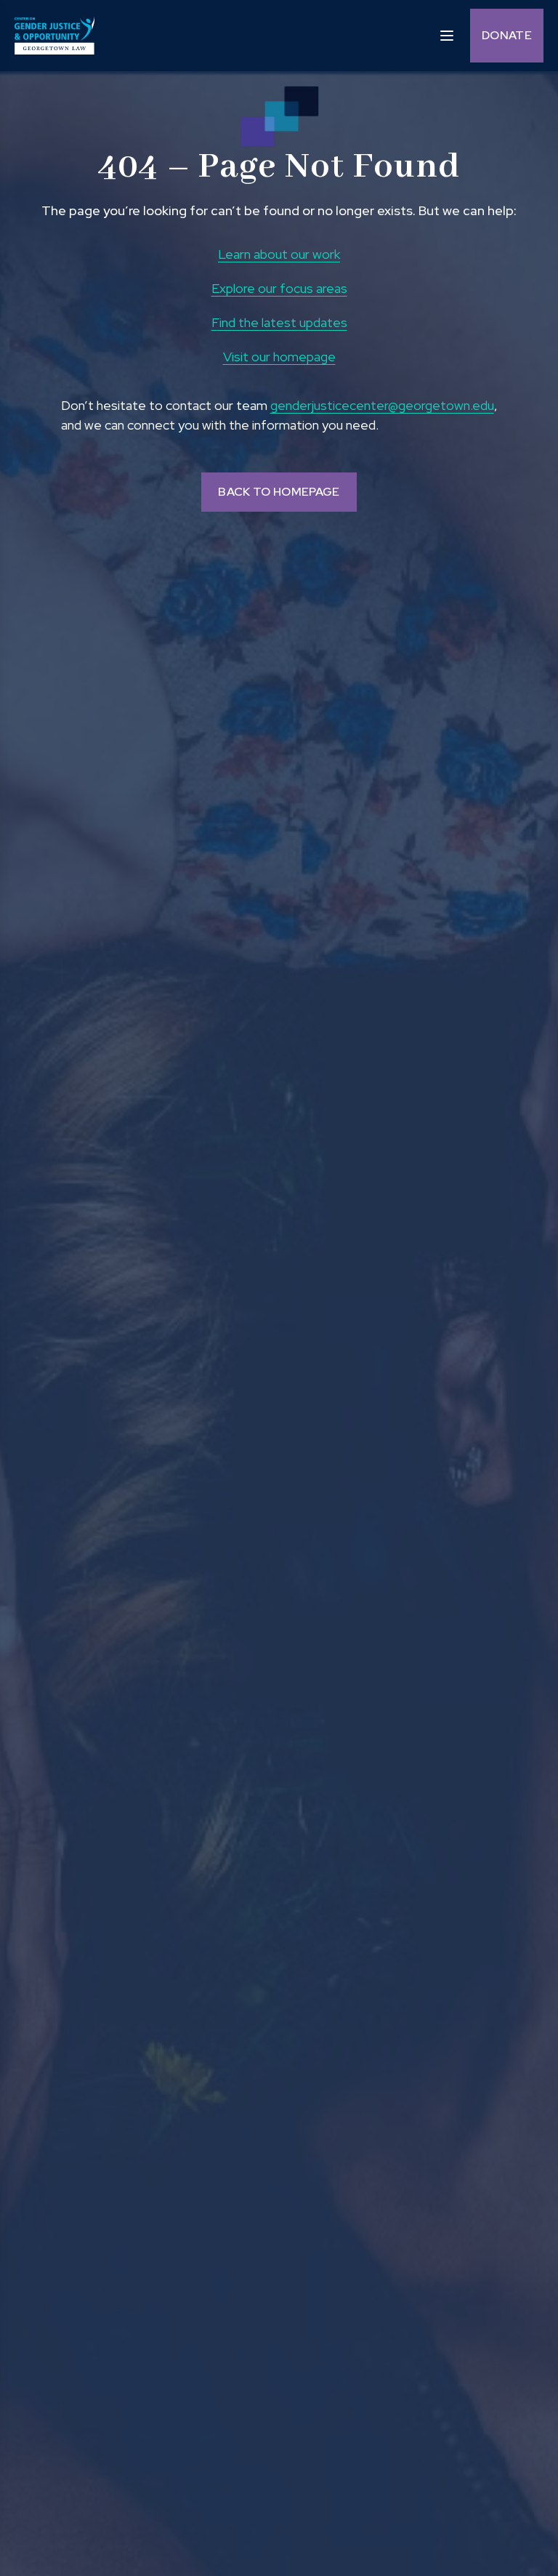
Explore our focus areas (279, 288)
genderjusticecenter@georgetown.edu (382, 405)
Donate (507, 35)
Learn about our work (279, 254)
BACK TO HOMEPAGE (279, 492)
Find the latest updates (279, 322)
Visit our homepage (279, 357)
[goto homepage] (54, 36)
